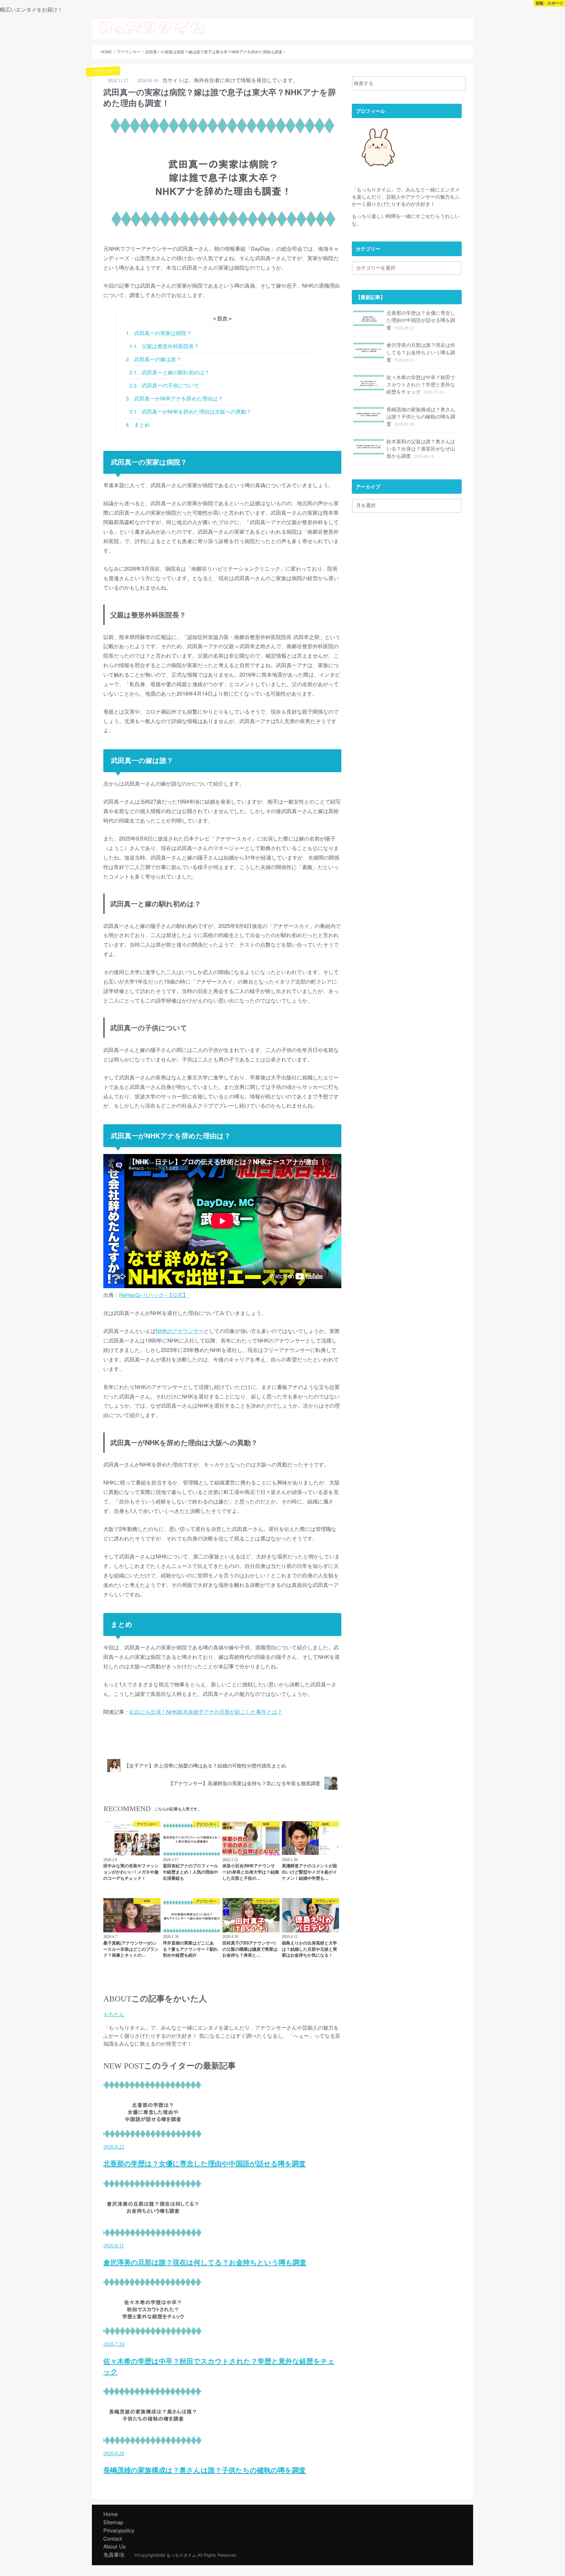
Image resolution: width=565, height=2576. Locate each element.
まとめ (138, 424)
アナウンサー (121, 1743)
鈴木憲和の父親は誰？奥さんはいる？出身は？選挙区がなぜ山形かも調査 (421, 448)
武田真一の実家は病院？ (159, 333)
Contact (459, 27)
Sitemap (431, 27)
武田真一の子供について (164, 385)
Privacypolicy (119, 2530)
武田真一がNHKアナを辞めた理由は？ (174, 398)
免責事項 (114, 2554)
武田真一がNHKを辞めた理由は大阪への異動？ (191, 411)
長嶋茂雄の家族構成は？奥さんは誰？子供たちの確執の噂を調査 (421, 416)
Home (111, 2514)
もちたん (114, 2014)
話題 (406, 27)
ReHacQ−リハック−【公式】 (154, 1295)
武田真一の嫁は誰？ (154, 359)
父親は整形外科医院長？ (164, 346)
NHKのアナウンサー (180, 1331)
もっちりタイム (181, 2555)
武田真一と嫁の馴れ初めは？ (170, 372)
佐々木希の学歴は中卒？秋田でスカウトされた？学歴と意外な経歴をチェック (421, 384)
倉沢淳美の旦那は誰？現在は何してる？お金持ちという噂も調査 (421, 352)
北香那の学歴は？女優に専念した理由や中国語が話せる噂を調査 (421, 320)
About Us (380, 27)
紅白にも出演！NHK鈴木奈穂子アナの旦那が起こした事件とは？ (206, 1712)
